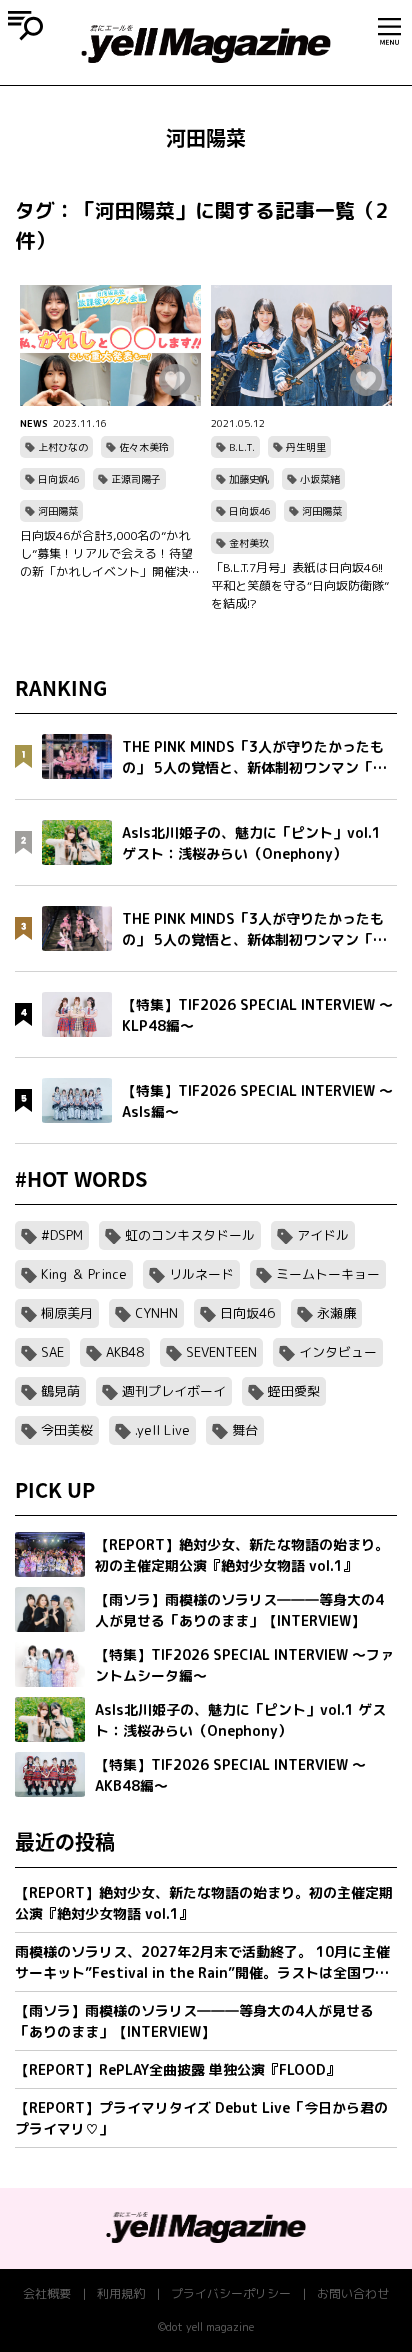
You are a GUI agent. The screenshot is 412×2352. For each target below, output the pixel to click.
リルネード (201, 1274)
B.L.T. (242, 447)
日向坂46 (59, 479)
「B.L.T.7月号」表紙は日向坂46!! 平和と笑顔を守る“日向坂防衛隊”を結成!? (300, 585)
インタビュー (338, 1352)
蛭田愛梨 (294, 1391)
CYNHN (156, 1313)
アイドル (323, 1235)
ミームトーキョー (328, 1274)
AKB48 (125, 1352)
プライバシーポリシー (231, 2293)
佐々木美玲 (144, 447)
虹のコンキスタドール (190, 1235)
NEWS (34, 423)
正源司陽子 (136, 479)
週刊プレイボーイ (174, 1391)
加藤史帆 (249, 479)
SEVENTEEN (221, 1352)
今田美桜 (67, 1430)
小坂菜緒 (320, 479)
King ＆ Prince (84, 1274)
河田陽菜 (58, 511)
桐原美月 (67, 1313)
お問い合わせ (353, 2293)
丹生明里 (306, 447)
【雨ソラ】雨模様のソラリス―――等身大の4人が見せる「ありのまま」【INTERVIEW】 (194, 2021)
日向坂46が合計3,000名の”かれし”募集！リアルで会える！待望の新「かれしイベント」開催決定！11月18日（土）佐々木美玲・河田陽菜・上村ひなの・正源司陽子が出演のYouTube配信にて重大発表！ (110, 554)
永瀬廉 (336, 1313)
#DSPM (62, 1235)
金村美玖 (249, 543)
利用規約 (121, 2293)
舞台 (245, 1430)
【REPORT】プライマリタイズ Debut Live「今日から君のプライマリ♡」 (201, 2118)
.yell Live (162, 1430)
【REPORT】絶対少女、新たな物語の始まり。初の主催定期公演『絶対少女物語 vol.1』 (204, 1903)
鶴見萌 (60, 1391)
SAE (52, 1352)
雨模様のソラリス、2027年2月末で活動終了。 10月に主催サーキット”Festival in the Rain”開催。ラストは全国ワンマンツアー (202, 1962)
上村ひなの (63, 447)
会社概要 (47, 2293)
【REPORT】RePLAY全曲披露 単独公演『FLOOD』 (177, 2069)
